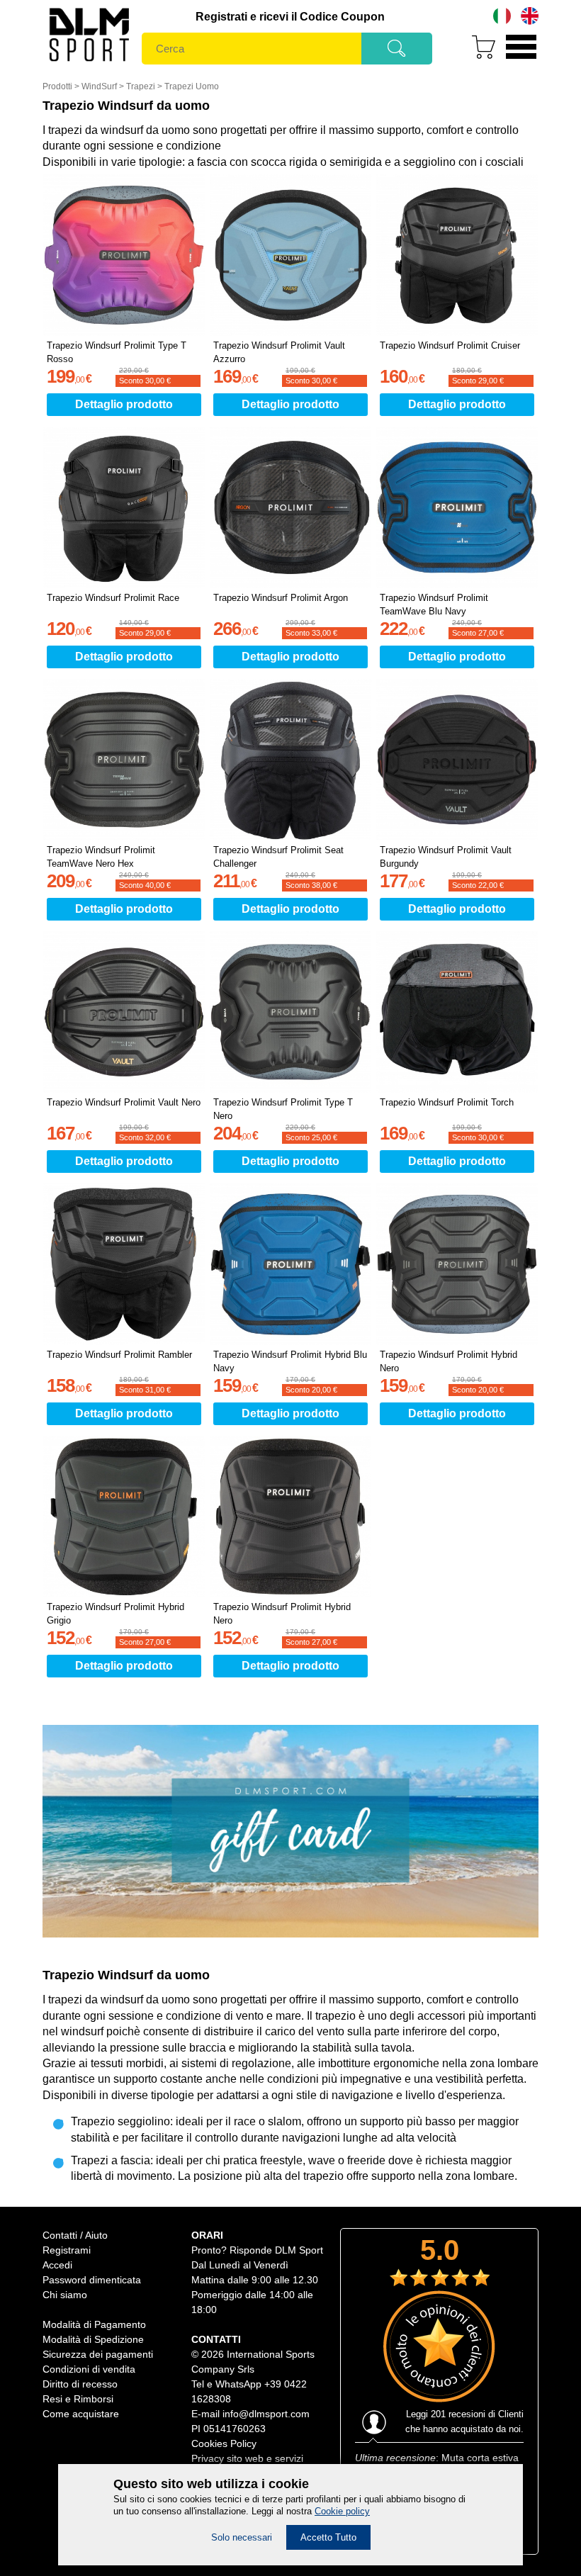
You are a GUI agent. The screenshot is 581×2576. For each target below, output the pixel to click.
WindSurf (99, 86)
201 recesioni (458, 2414)
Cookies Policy (224, 2443)
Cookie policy (342, 2511)
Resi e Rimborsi (78, 2399)
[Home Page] (89, 64)
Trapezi (141, 86)
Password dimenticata (92, 2280)
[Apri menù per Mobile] (521, 61)
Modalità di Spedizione (93, 2339)
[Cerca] (397, 53)
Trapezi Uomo (192, 86)
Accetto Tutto (328, 2537)
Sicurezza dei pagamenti (98, 2354)
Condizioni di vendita (89, 2369)
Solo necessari (242, 2537)
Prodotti (57, 86)
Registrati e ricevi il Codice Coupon (290, 17)
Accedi (57, 2265)
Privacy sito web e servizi (247, 2458)
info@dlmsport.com (266, 2414)
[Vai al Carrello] (478, 61)
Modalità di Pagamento (94, 2324)
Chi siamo (65, 2295)
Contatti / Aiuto (75, 2235)
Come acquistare (81, 2414)
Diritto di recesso (80, 2384)
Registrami (67, 2250)
